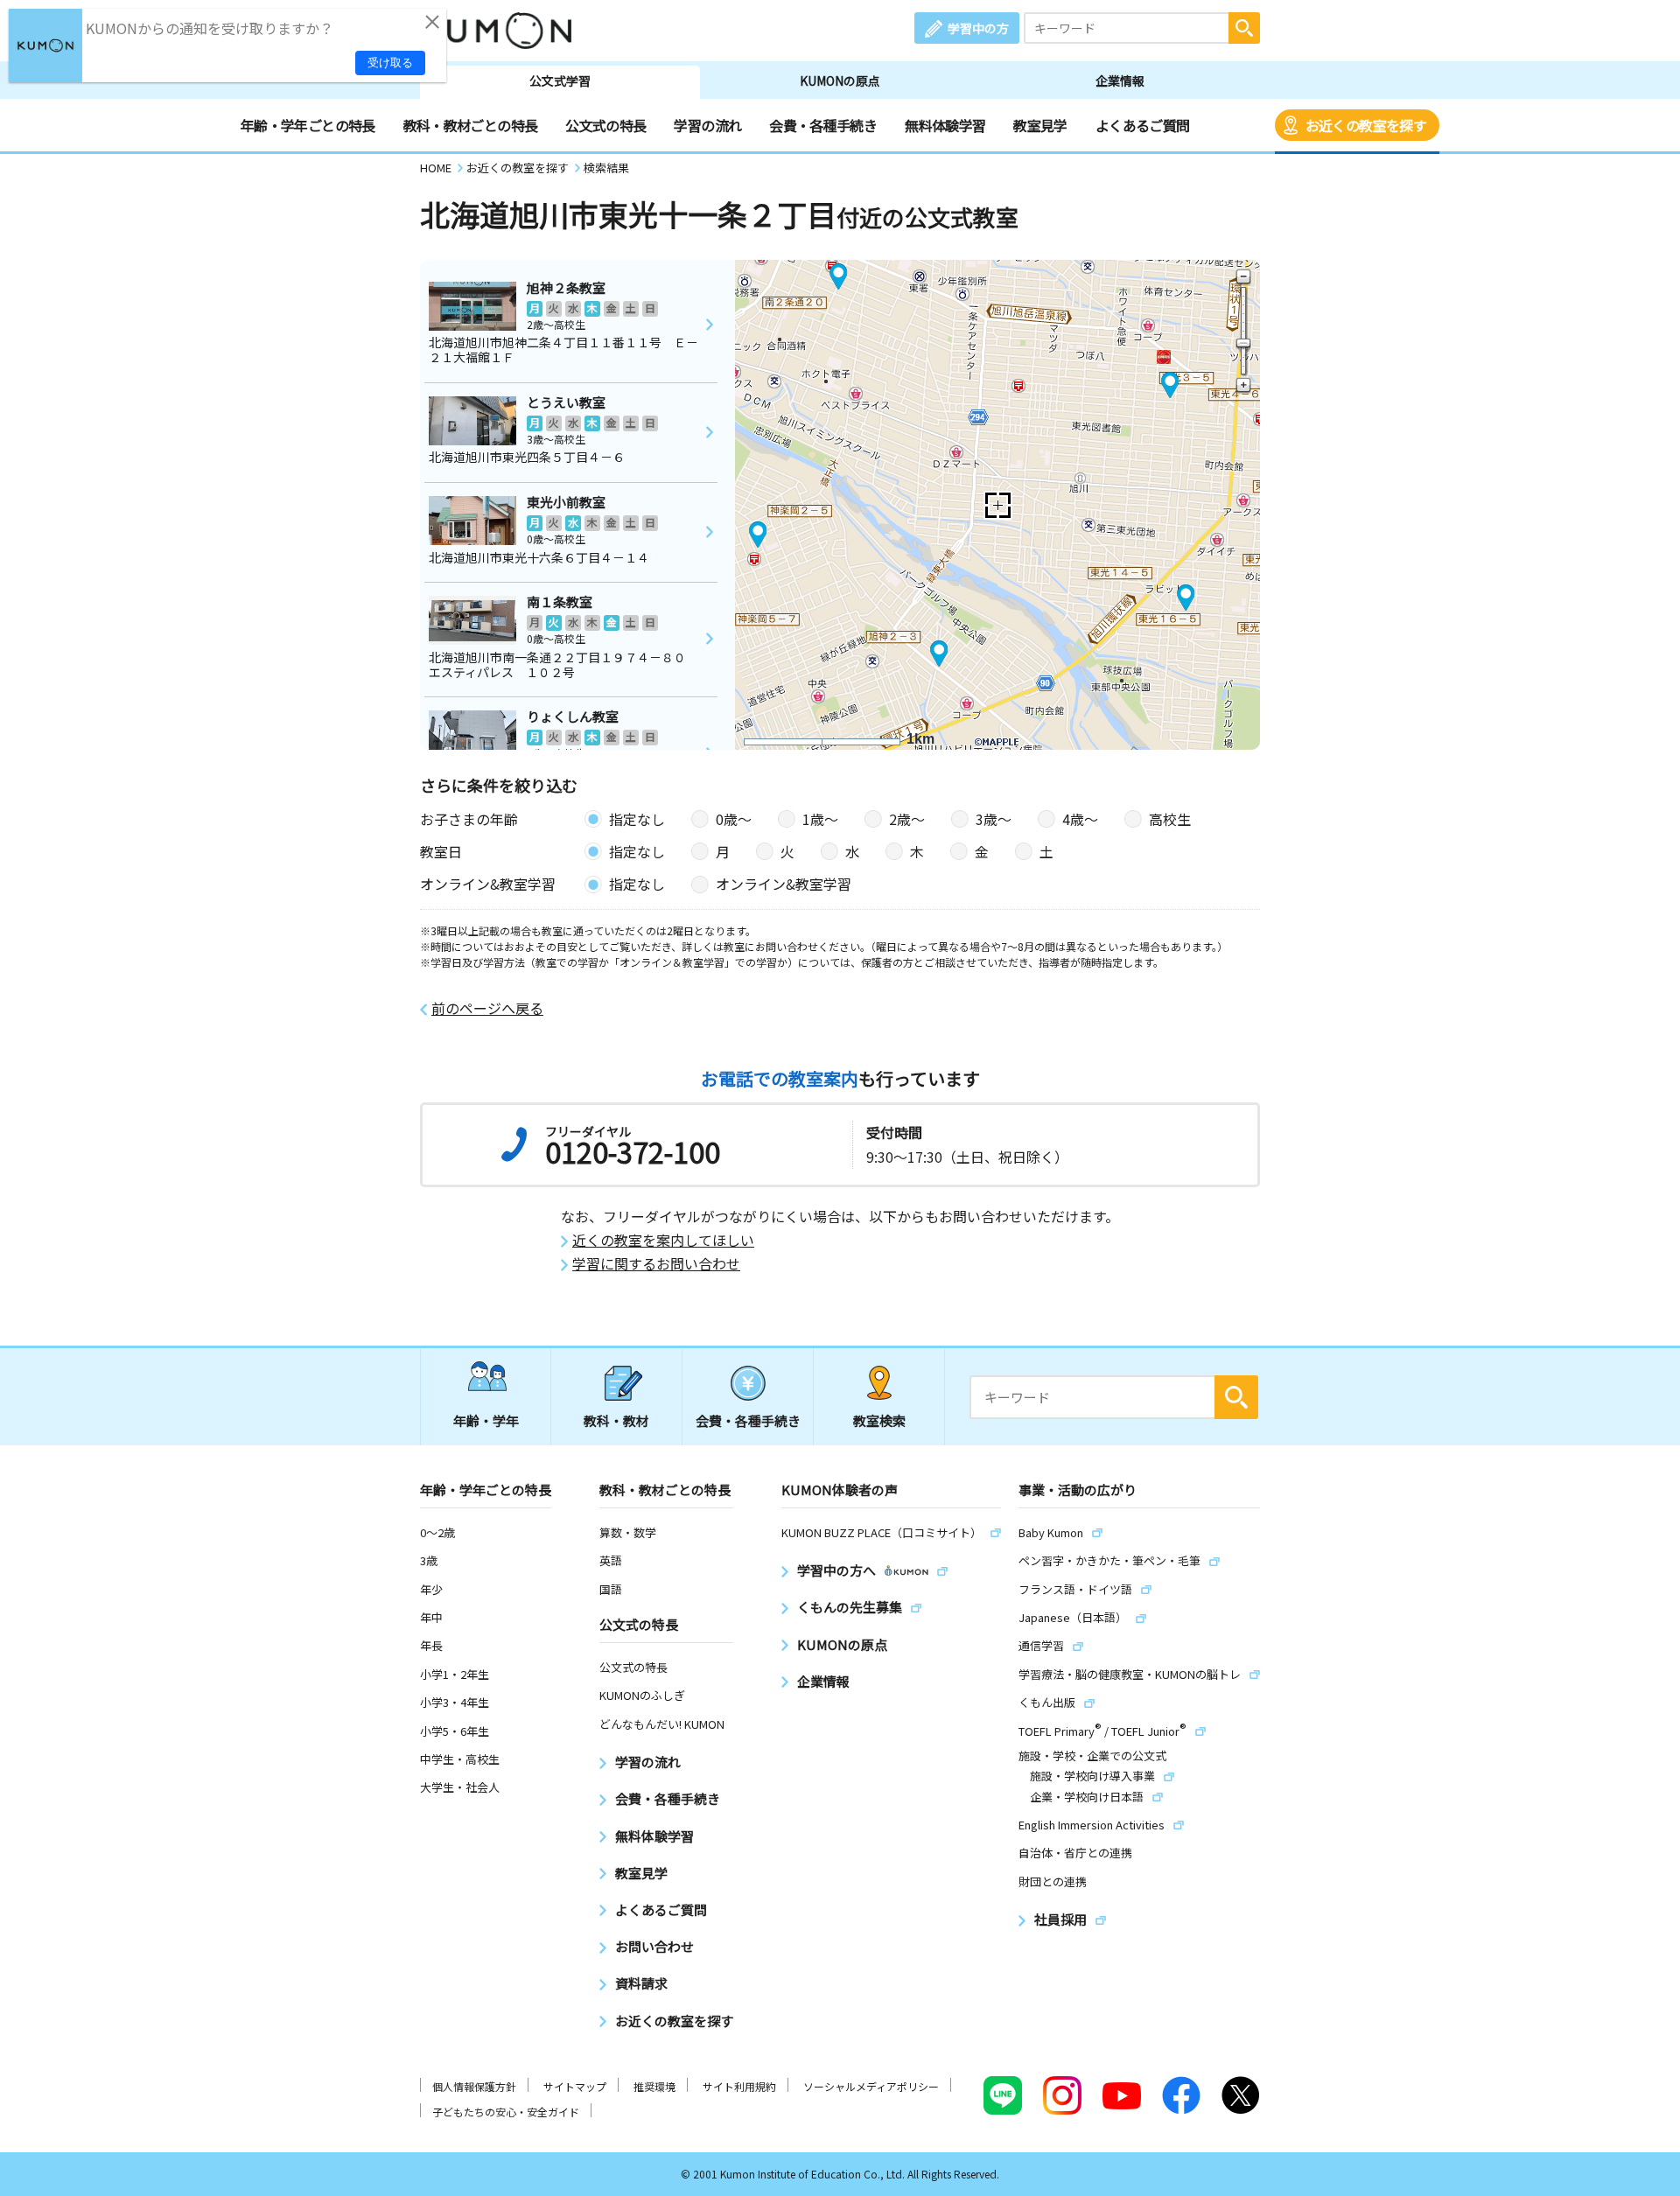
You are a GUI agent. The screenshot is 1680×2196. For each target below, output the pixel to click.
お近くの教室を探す (1366, 125)
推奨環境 (654, 2086)
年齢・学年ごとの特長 (308, 125)
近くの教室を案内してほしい (663, 1240)
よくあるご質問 (1143, 125)
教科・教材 (616, 1420)
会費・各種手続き (823, 125)
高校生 (1170, 819)
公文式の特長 (605, 125)
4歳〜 (1080, 819)
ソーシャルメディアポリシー (871, 2086)
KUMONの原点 (840, 80)
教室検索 (879, 1420)
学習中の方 (978, 28)
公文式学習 (560, 80)
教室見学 (1040, 125)
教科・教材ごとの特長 (471, 125)
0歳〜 (734, 819)
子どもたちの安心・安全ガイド (506, 2112)
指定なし (637, 819)
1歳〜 (820, 819)
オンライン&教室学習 (784, 884)
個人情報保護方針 (474, 2086)
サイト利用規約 (739, 2086)
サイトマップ (575, 2086)
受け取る (390, 63)
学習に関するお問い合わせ (656, 1264)
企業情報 (1120, 80)
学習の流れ (707, 125)
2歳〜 (907, 819)
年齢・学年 (486, 1420)
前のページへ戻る (487, 1008)
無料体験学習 (945, 125)
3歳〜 (994, 819)
